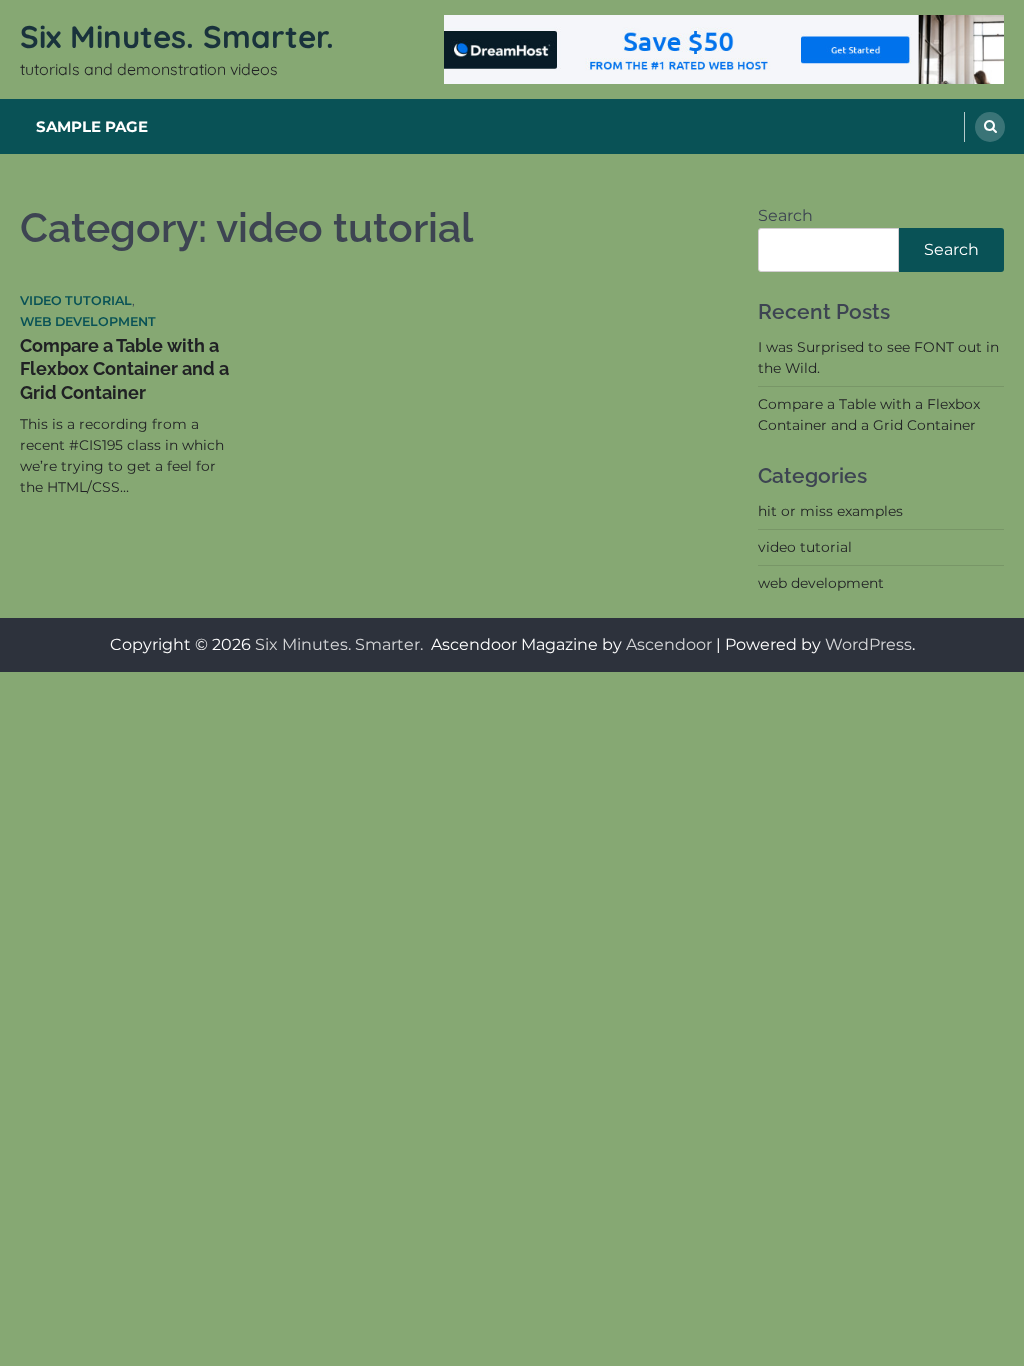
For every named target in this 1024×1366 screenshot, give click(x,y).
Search (785, 215)
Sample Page (92, 126)
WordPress (868, 644)
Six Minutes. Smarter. (181, 36)
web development (88, 321)
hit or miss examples (830, 511)
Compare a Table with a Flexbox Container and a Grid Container (124, 369)
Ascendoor (669, 644)
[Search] (990, 127)
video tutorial (76, 300)
